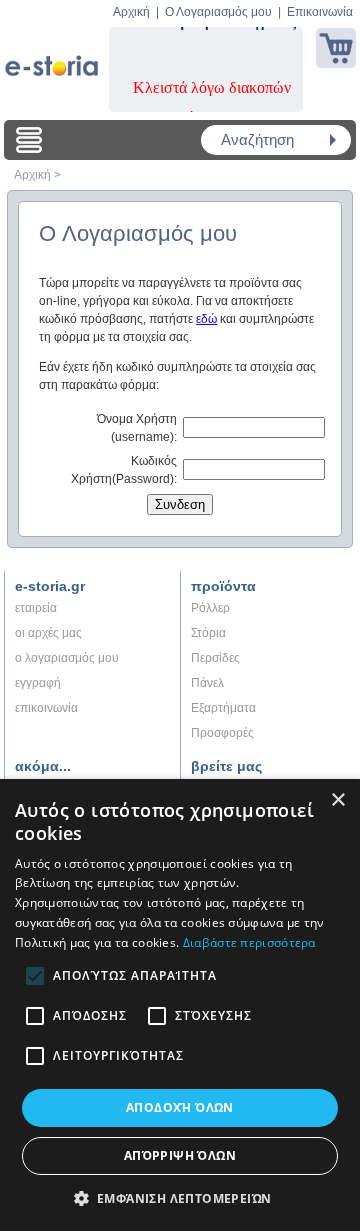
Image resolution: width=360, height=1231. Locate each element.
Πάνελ (207, 683)
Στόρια (208, 633)
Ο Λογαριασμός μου (218, 12)
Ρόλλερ (210, 608)
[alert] (180, 1005)
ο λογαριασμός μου (67, 658)
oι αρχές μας (48, 633)
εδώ (206, 319)
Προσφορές (222, 733)
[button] (180, 1198)
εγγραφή (38, 683)
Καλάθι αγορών (336, 48)
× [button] (337, 800)
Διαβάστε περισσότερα (249, 942)
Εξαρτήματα (223, 708)
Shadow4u (51, 60)
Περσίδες (215, 658)
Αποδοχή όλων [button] (180, 1107)
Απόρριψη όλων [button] (180, 1155)
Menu (29, 140)
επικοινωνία (46, 708)
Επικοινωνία (320, 12)
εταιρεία (36, 608)
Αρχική (131, 12)
